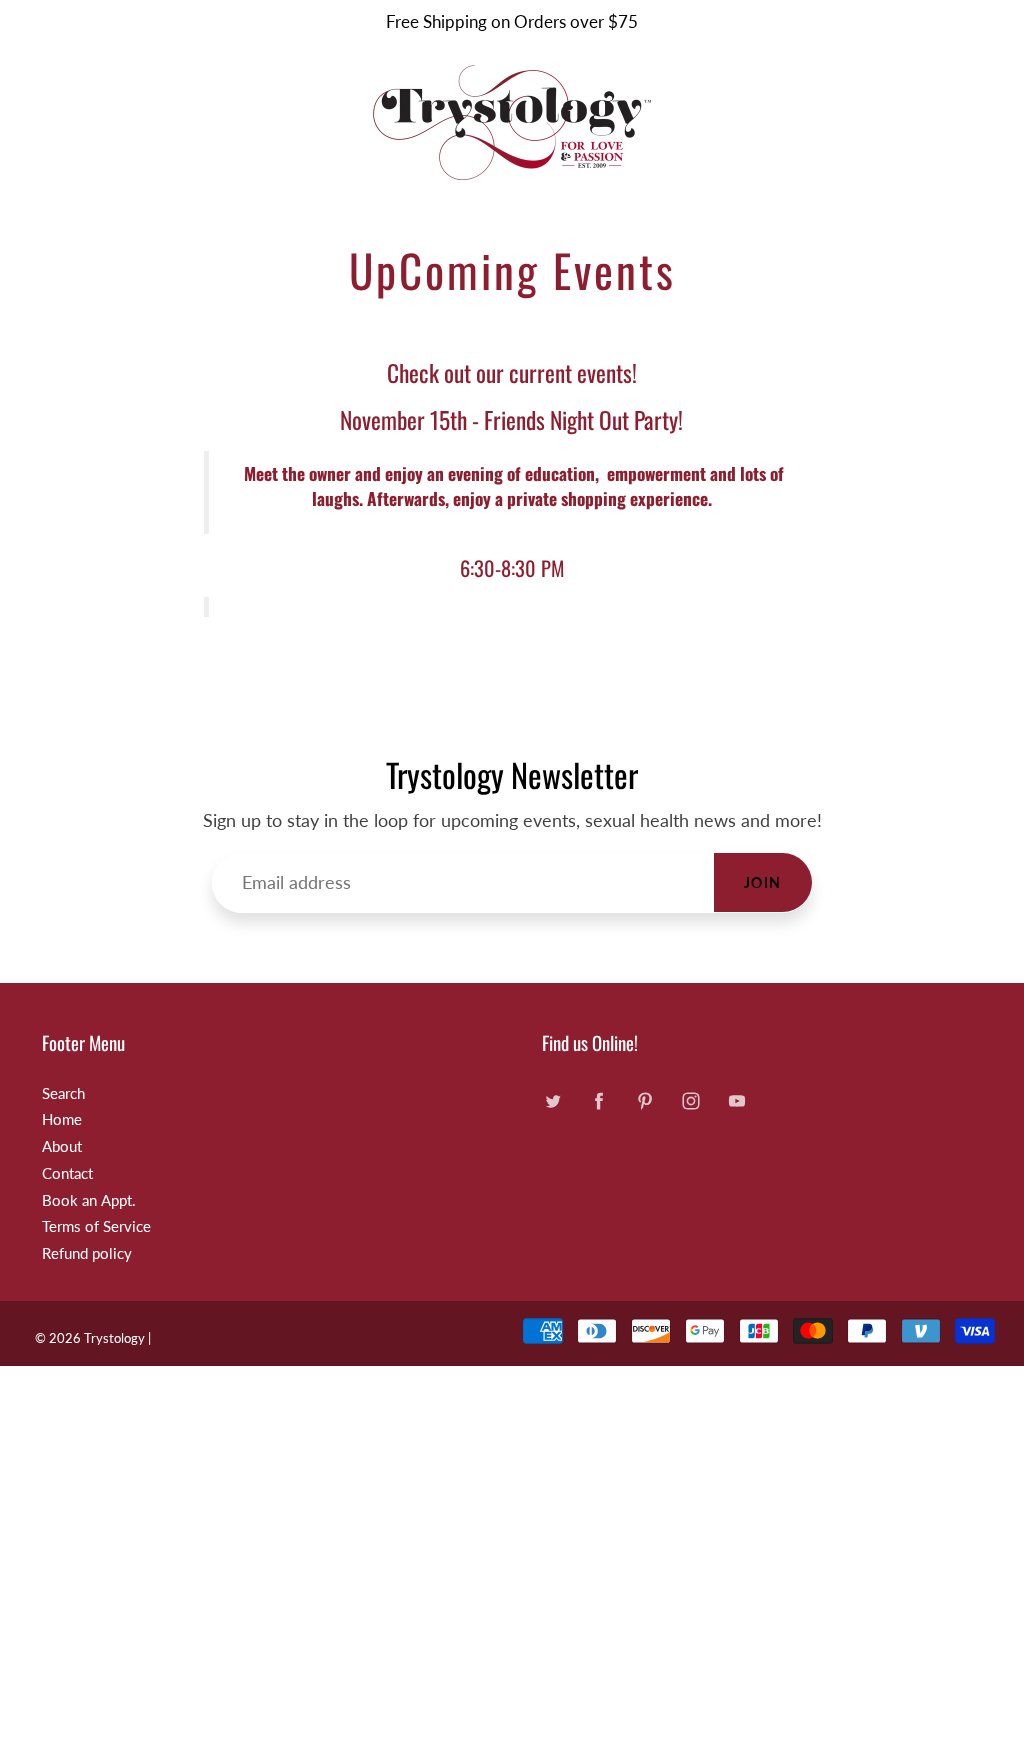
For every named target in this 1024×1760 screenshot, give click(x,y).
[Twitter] (552, 1101)
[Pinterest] (644, 1101)
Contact (67, 1173)
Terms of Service (96, 1226)
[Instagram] (690, 1101)
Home (62, 1119)
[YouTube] (736, 1101)
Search (63, 1093)
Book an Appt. (89, 1200)
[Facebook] (598, 1101)
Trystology (114, 1338)
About (62, 1146)
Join (763, 882)
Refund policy (87, 1253)
